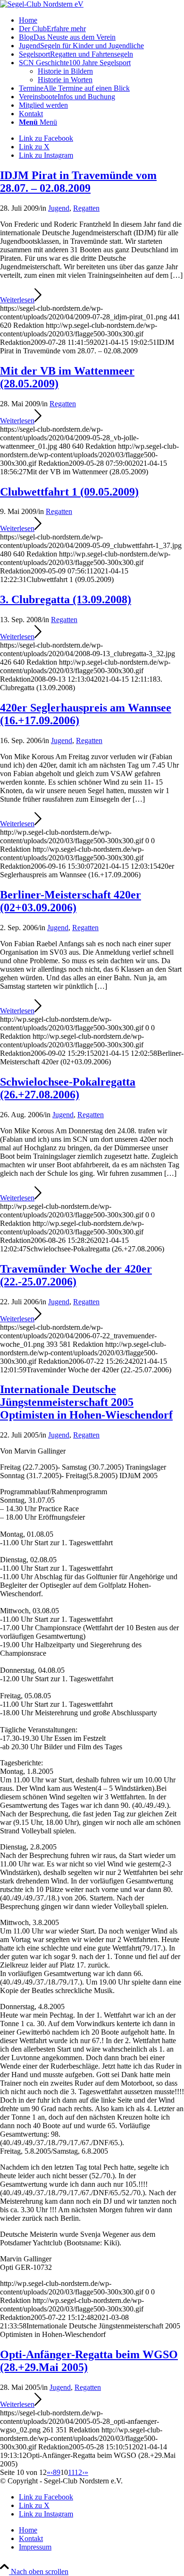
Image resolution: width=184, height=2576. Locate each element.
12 (78, 2472)
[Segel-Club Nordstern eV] (42, 4)
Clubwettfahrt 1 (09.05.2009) (69, 492)
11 (71, 2472)
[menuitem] (101, 20)
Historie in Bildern (65, 71)
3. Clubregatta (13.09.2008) (66, 599)
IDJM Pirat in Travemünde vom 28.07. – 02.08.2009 (78, 182)
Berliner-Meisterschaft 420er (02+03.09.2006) (71, 901)
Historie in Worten (65, 80)
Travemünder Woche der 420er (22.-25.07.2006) (76, 1275)
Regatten (86, 208)
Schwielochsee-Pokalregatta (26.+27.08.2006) (68, 1088)
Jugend (59, 208)
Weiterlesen (17, 300)
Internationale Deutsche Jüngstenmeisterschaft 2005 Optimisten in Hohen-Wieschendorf (86, 1402)
